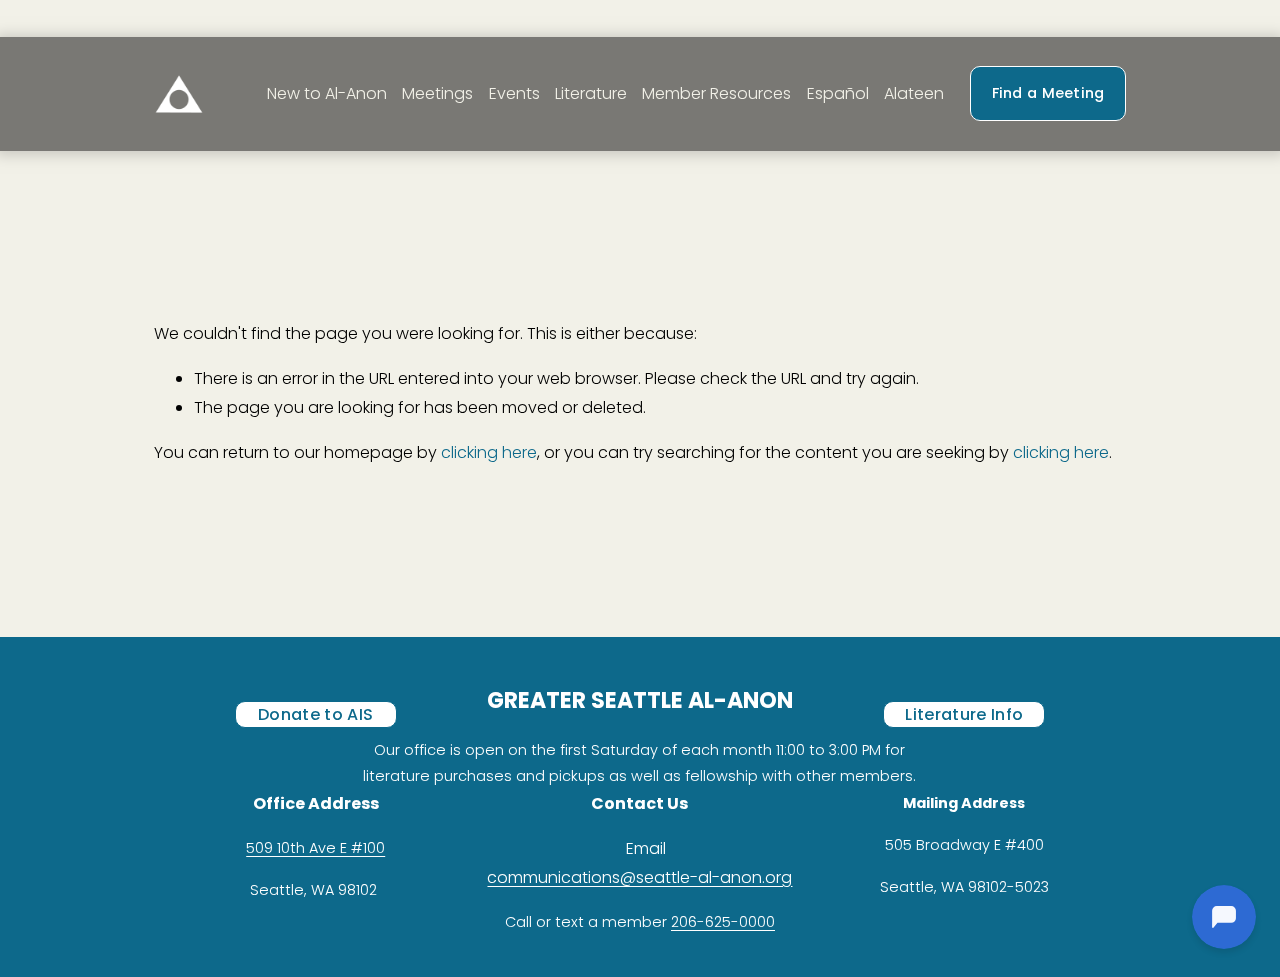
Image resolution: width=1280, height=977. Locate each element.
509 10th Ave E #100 (315, 848)
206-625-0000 (723, 922)
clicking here (489, 452)
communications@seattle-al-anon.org (639, 877)
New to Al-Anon (327, 93)
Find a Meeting (1048, 93)
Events (514, 93)
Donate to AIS (315, 714)
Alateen (914, 93)
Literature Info (964, 714)
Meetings (437, 93)
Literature (591, 93)
